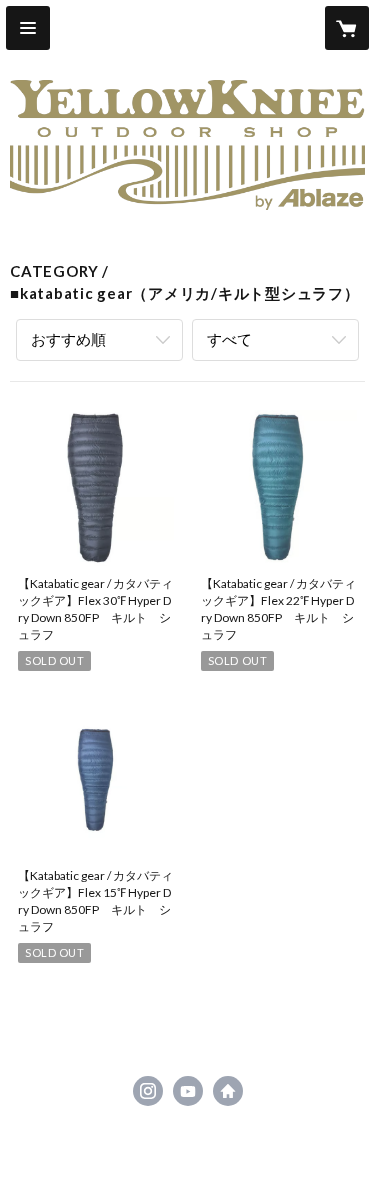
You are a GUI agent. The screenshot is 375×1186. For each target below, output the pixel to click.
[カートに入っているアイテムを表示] (347, 28)
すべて (229, 339)
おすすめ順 (68, 339)
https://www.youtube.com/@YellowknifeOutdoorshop (188, 1091)
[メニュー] (28, 28)
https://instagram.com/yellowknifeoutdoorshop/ (148, 1091)
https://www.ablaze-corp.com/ (228, 1091)
